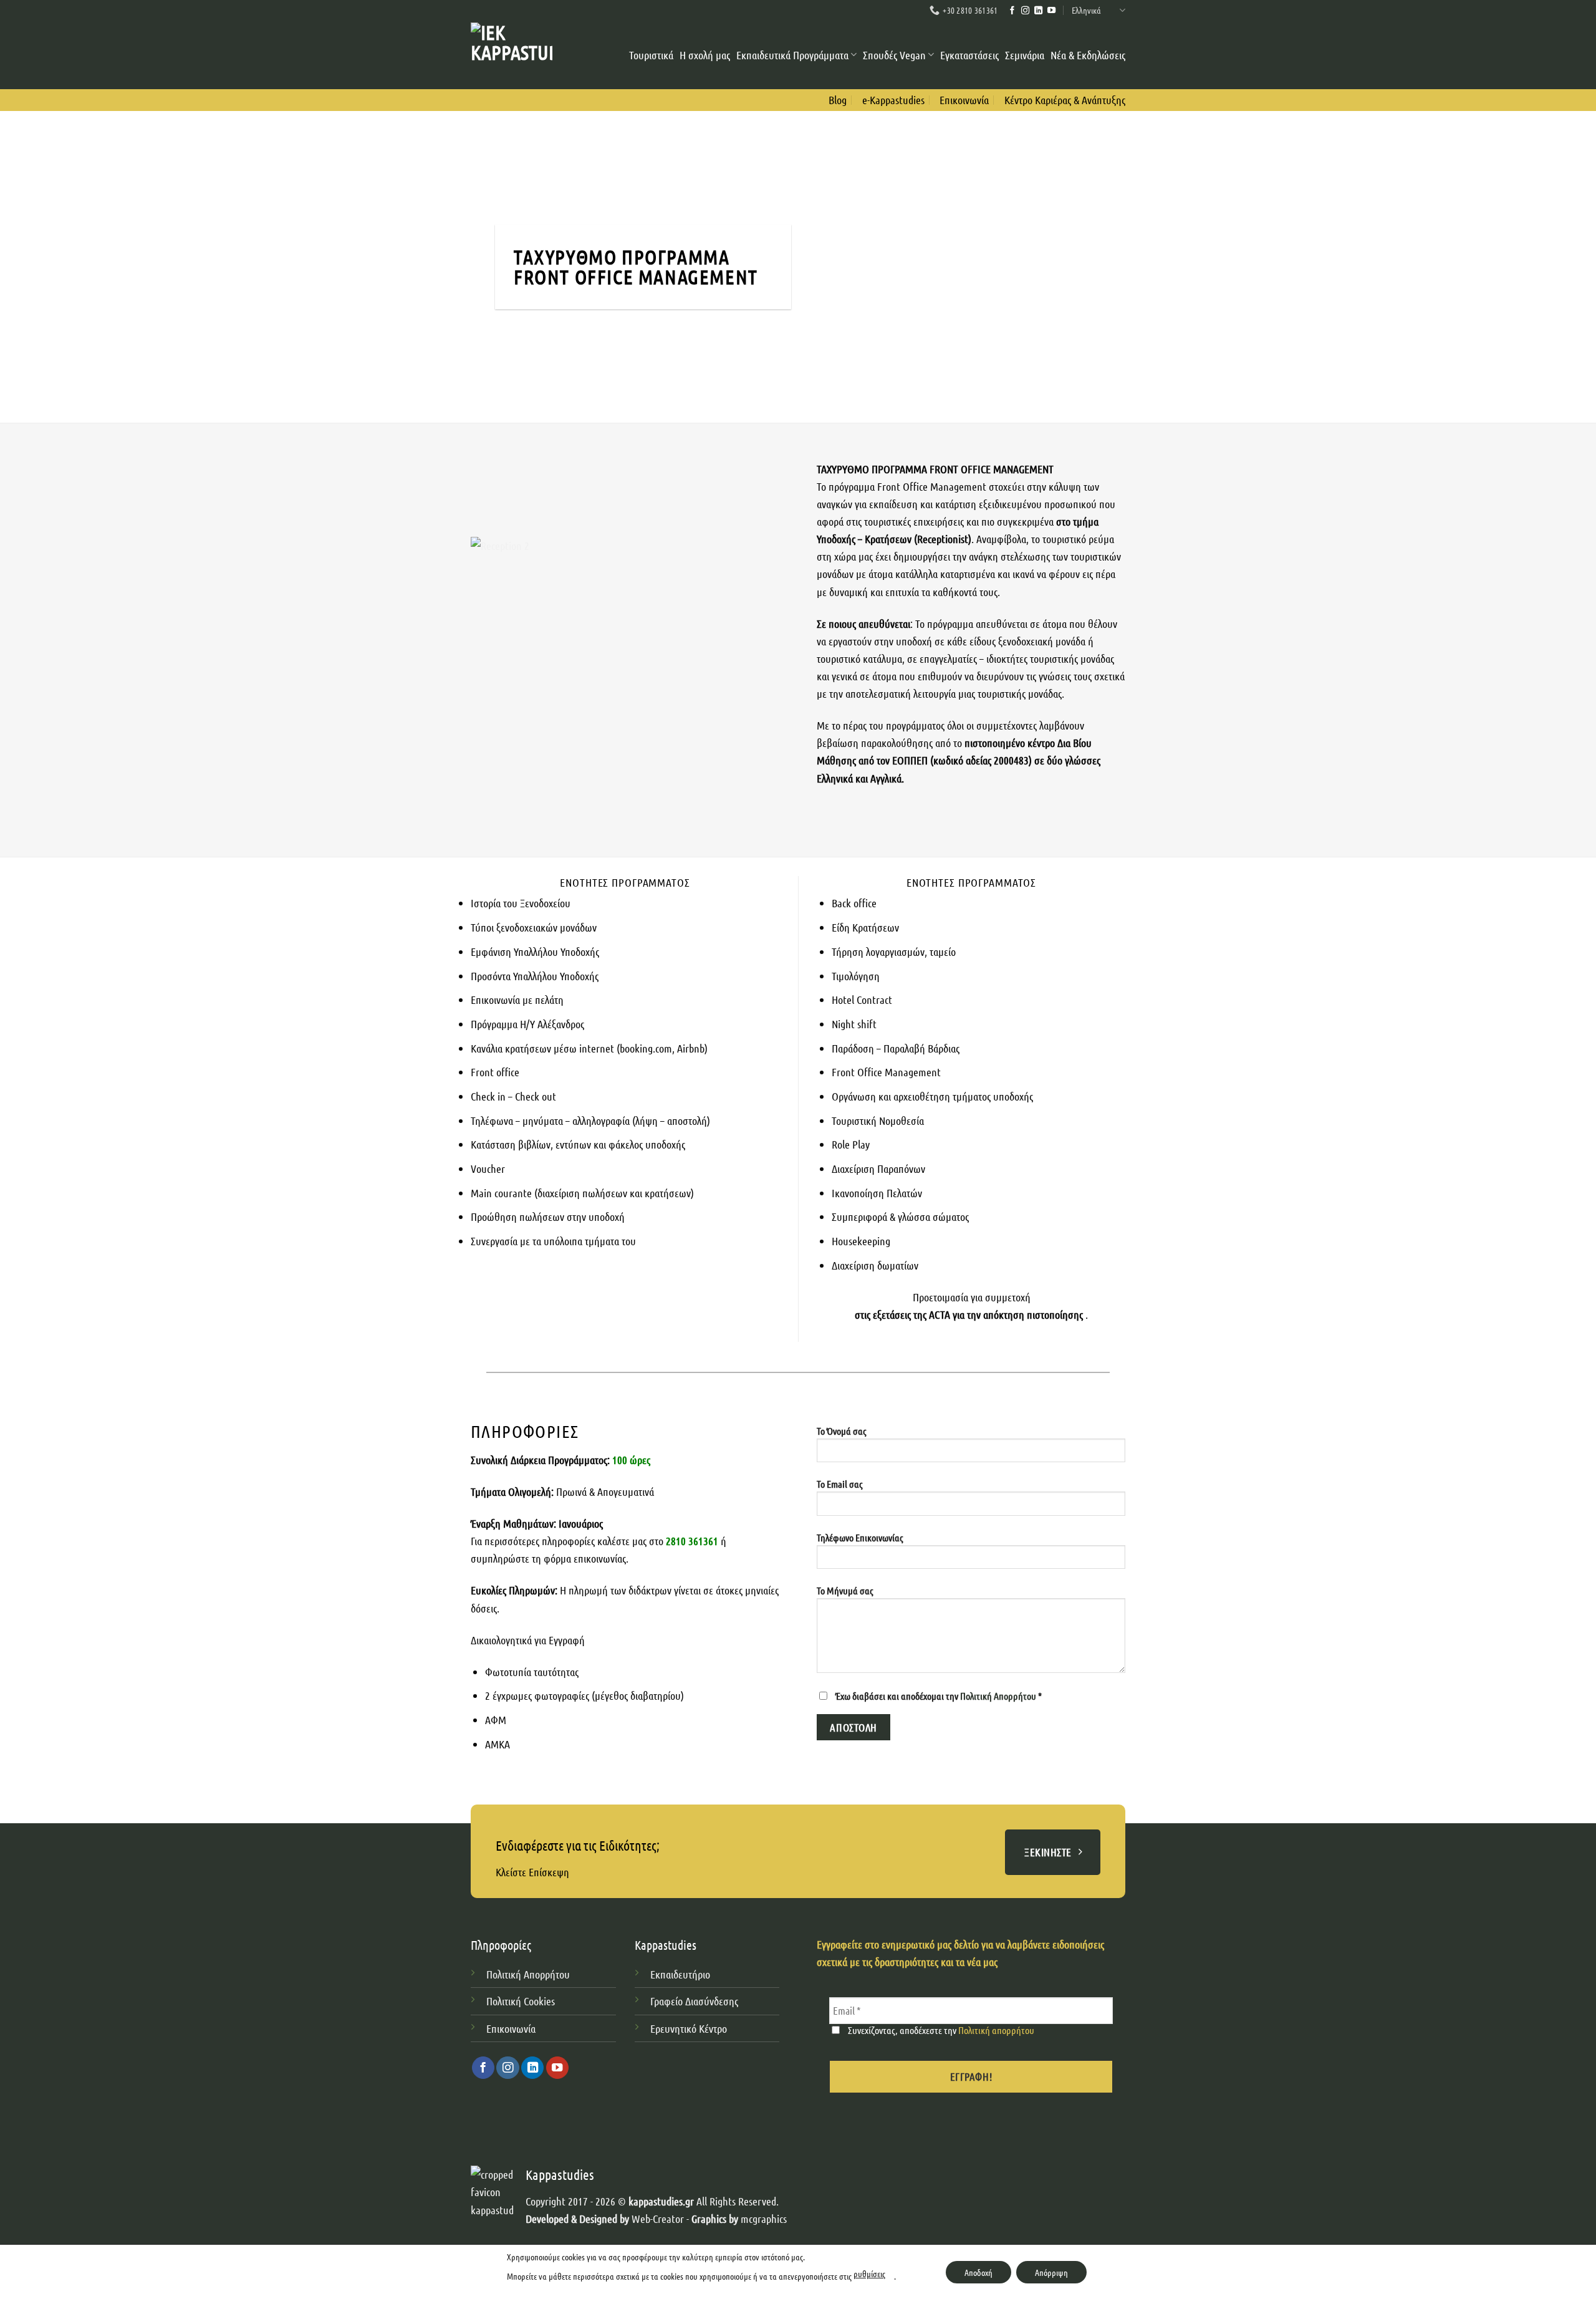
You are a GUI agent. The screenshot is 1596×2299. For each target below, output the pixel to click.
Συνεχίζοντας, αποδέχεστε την (940, 2030)
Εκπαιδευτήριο (680, 1974)
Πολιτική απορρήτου (996, 2030)
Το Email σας (840, 1484)
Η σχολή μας (705, 55)
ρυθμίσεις (869, 2273)
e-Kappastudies (893, 100)
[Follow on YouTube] (1051, 11)
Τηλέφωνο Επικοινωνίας (860, 1537)
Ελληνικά (1086, 10)
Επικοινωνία (964, 100)
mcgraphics (764, 2219)
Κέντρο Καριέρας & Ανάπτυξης (1065, 100)
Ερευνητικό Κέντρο (690, 2028)
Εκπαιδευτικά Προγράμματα (792, 55)
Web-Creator (658, 2219)
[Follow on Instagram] (1025, 11)
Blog (838, 100)
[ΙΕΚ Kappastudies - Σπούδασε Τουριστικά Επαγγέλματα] (512, 55)
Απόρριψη (1051, 2272)
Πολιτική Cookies (521, 2001)
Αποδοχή (978, 2272)
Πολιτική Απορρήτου (999, 1696)
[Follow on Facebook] (1012, 11)
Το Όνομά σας (842, 1431)
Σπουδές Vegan (894, 55)
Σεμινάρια (1025, 55)
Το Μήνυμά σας (845, 1590)
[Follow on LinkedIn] (1038, 11)
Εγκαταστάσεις (969, 55)
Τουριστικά (651, 55)
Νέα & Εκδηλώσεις (1088, 55)
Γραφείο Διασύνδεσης (694, 2001)
